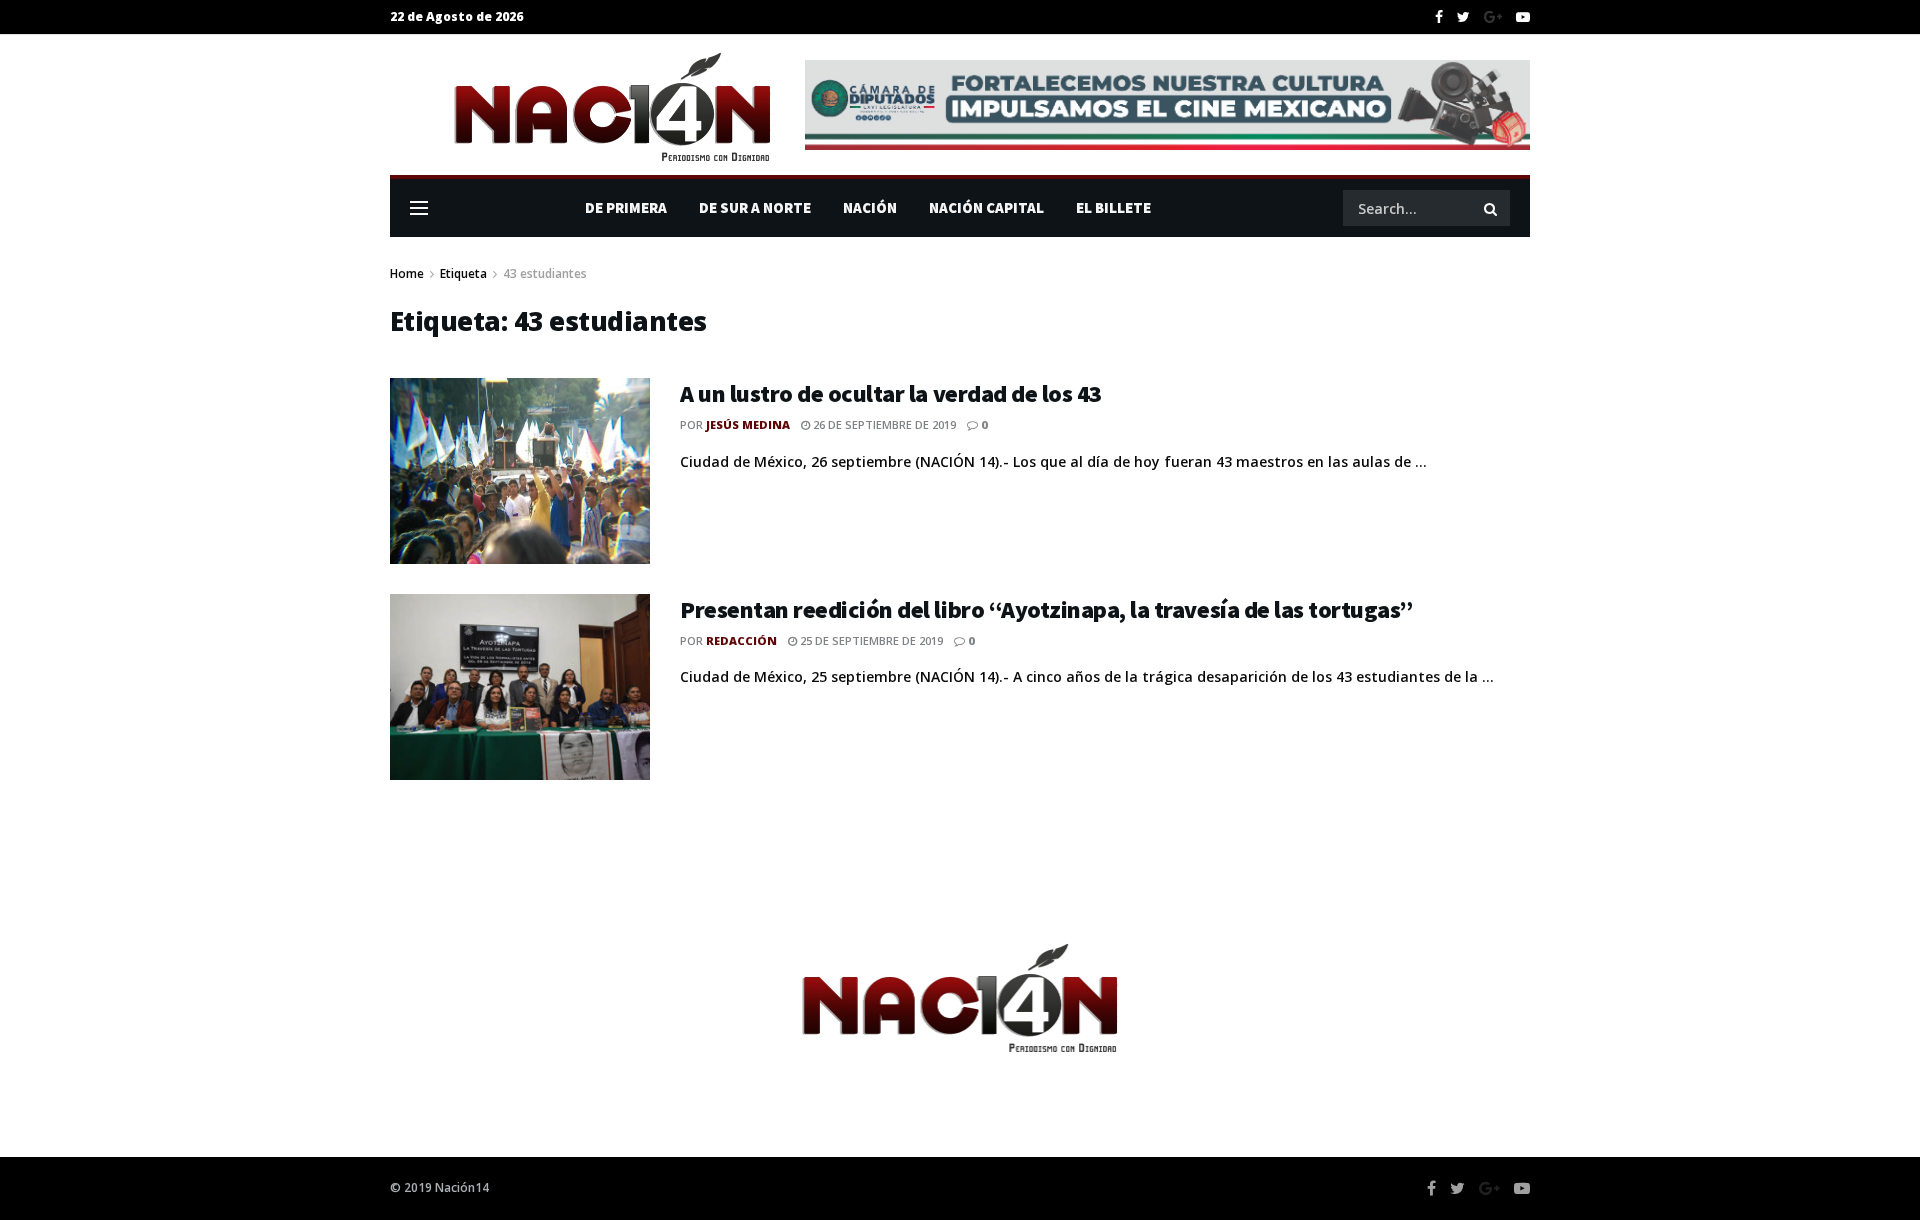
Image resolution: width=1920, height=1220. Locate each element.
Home (407, 273)
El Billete (1113, 207)
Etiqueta (463, 273)
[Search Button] (1492, 208)
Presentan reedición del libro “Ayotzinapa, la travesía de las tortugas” (1046, 609)
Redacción (741, 640)
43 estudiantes (545, 273)
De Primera (626, 207)
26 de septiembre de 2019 (883, 424)
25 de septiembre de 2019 (870, 640)
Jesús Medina (748, 424)
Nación (870, 207)
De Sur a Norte (755, 207)
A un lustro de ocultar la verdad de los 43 (891, 393)
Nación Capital (986, 207)
